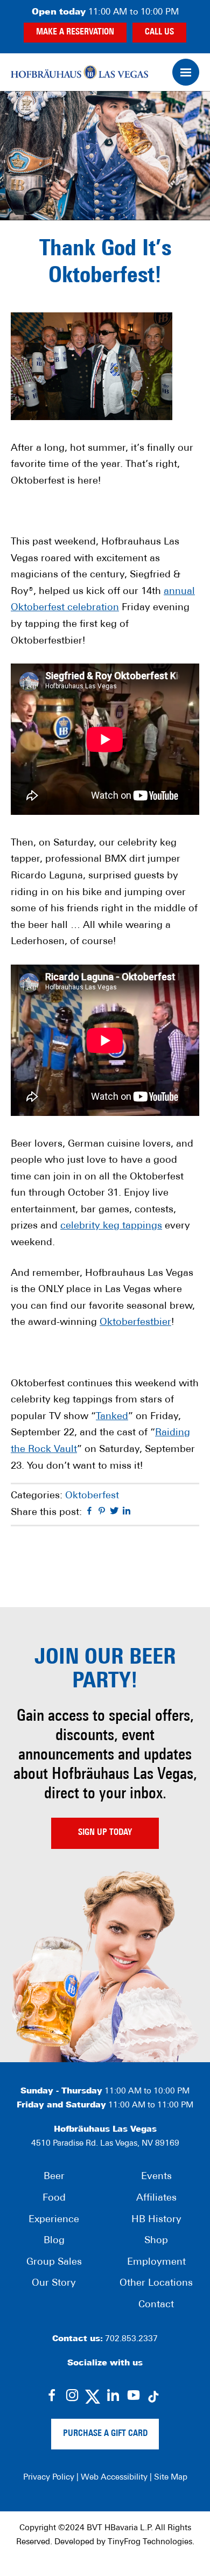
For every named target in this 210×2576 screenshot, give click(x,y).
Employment (156, 2263)
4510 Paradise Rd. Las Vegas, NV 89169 (105, 2144)
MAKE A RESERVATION (75, 32)
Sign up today (105, 1833)
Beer (54, 2177)
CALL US (159, 32)
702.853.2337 (131, 2339)
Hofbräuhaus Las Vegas (79, 72)
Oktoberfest (92, 1496)
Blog (54, 2241)
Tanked (112, 1417)
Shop (156, 2241)
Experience (54, 2220)
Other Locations (156, 2284)
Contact (156, 2305)
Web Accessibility (114, 2478)
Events (156, 2177)
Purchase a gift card (105, 2434)
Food (54, 2198)
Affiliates (156, 2198)
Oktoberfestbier (135, 1323)
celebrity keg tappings (111, 1226)
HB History (156, 2220)
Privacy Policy (49, 2478)
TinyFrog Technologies (150, 2542)
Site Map (171, 2478)
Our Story (54, 2284)
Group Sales (54, 2263)
